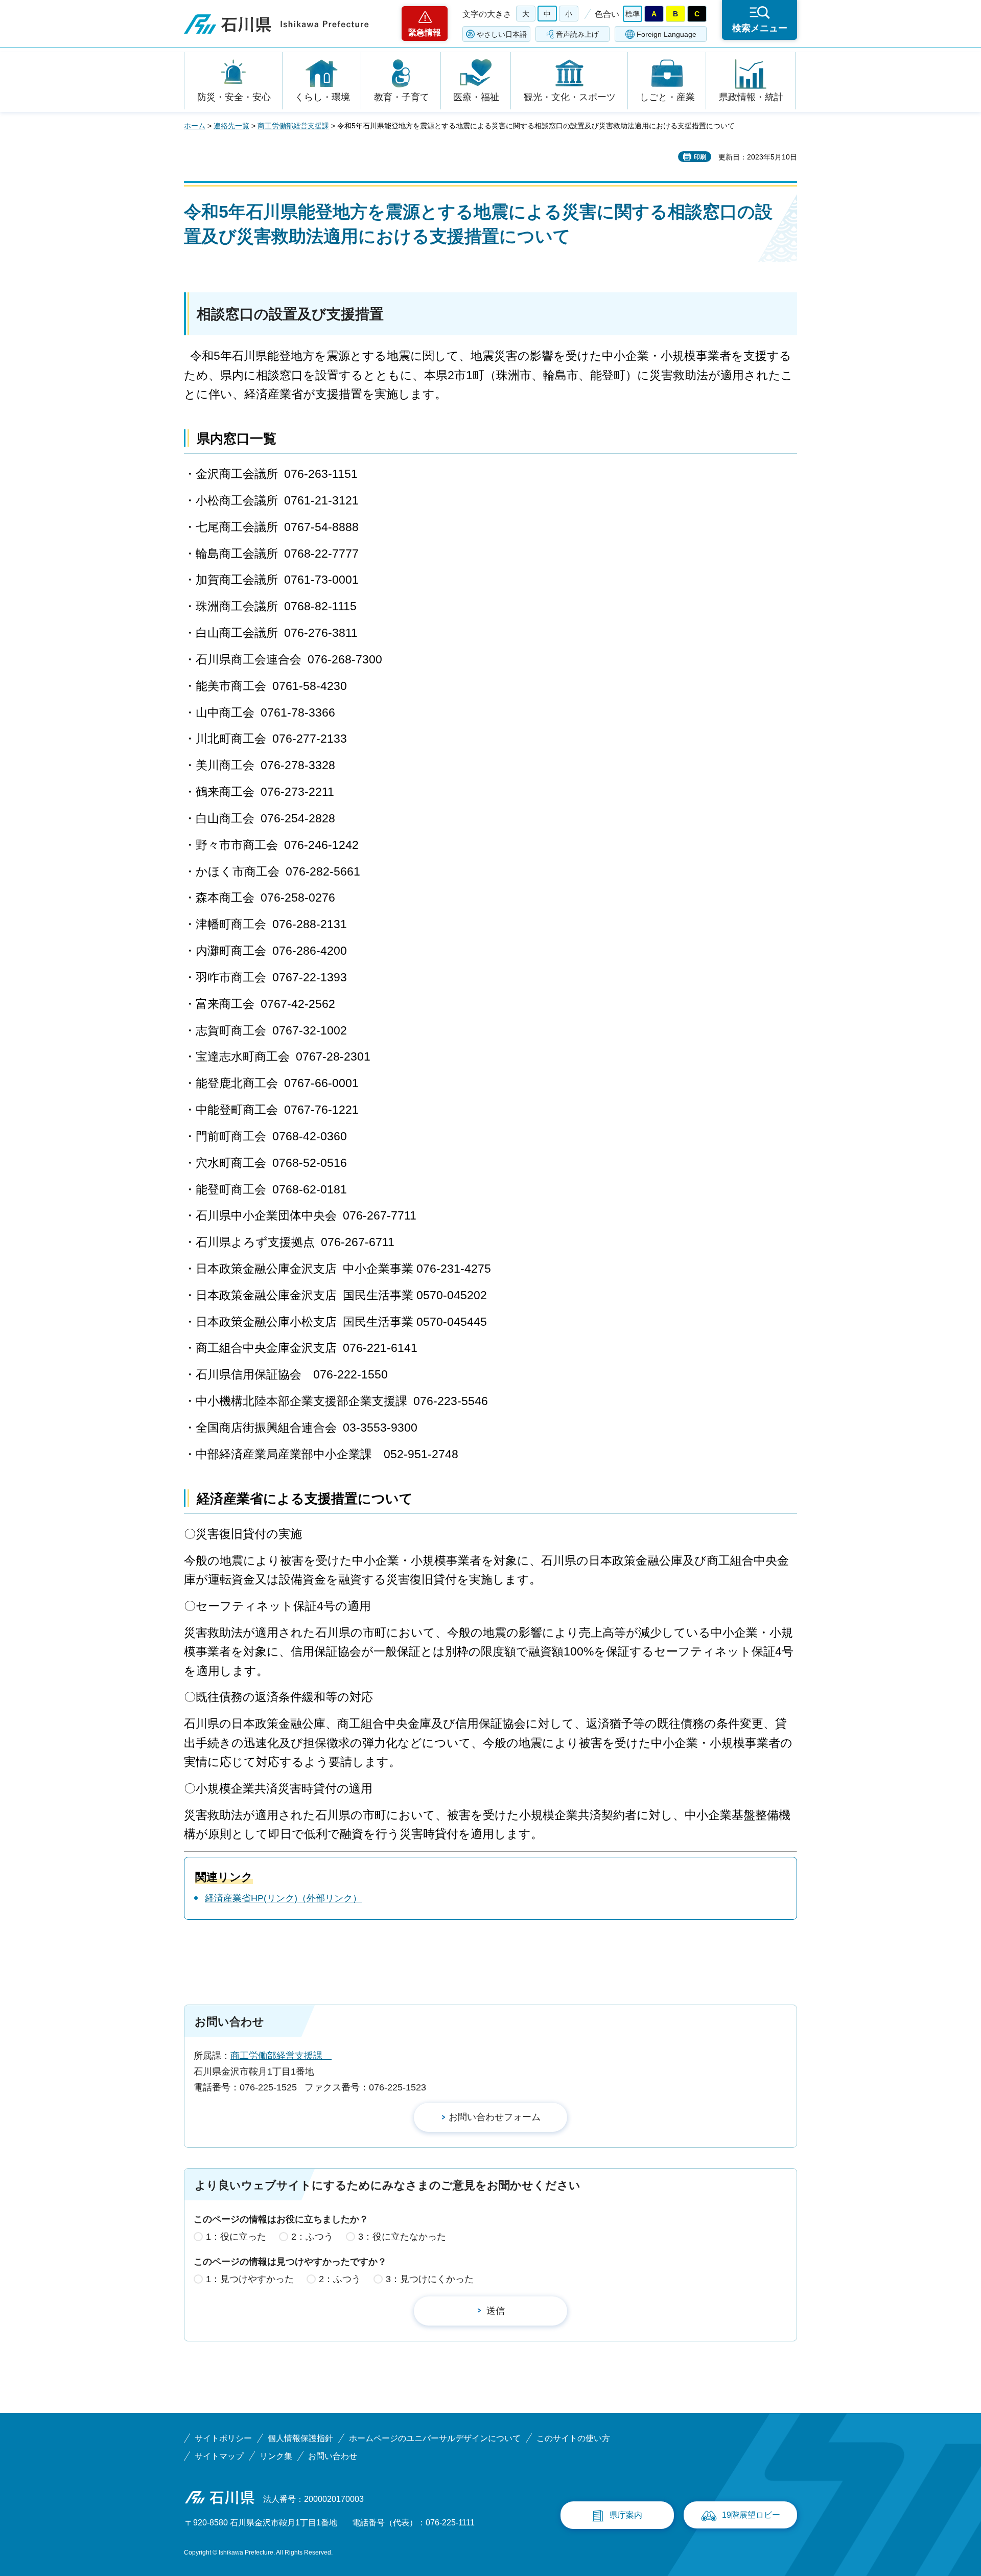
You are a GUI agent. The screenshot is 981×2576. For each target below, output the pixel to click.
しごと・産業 (667, 97)
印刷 (700, 157)
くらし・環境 (322, 97)
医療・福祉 (476, 97)
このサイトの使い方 (573, 2438)
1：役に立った (236, 2237)
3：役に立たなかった (402, 2237)
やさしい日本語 (502, 34)
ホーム (195, 126)
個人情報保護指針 (300, 2438)
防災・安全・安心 (234, 97)
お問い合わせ (333, 2456)
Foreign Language (667, 34)
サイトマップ (219, 2456)
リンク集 (276, 2456)
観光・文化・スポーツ (570, 97)
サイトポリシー (223, 2438)
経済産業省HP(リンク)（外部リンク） (283, 1898)
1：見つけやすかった (250, 2279)
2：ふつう (312, 2237)
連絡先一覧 (231, 126)
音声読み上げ (577, 34)
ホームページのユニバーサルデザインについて (435, 2438)
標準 (633, 14)
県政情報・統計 (751, 97)
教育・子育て (402, 97)
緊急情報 (425, 32)
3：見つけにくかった (430, 2279)
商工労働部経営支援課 (293, 126)
